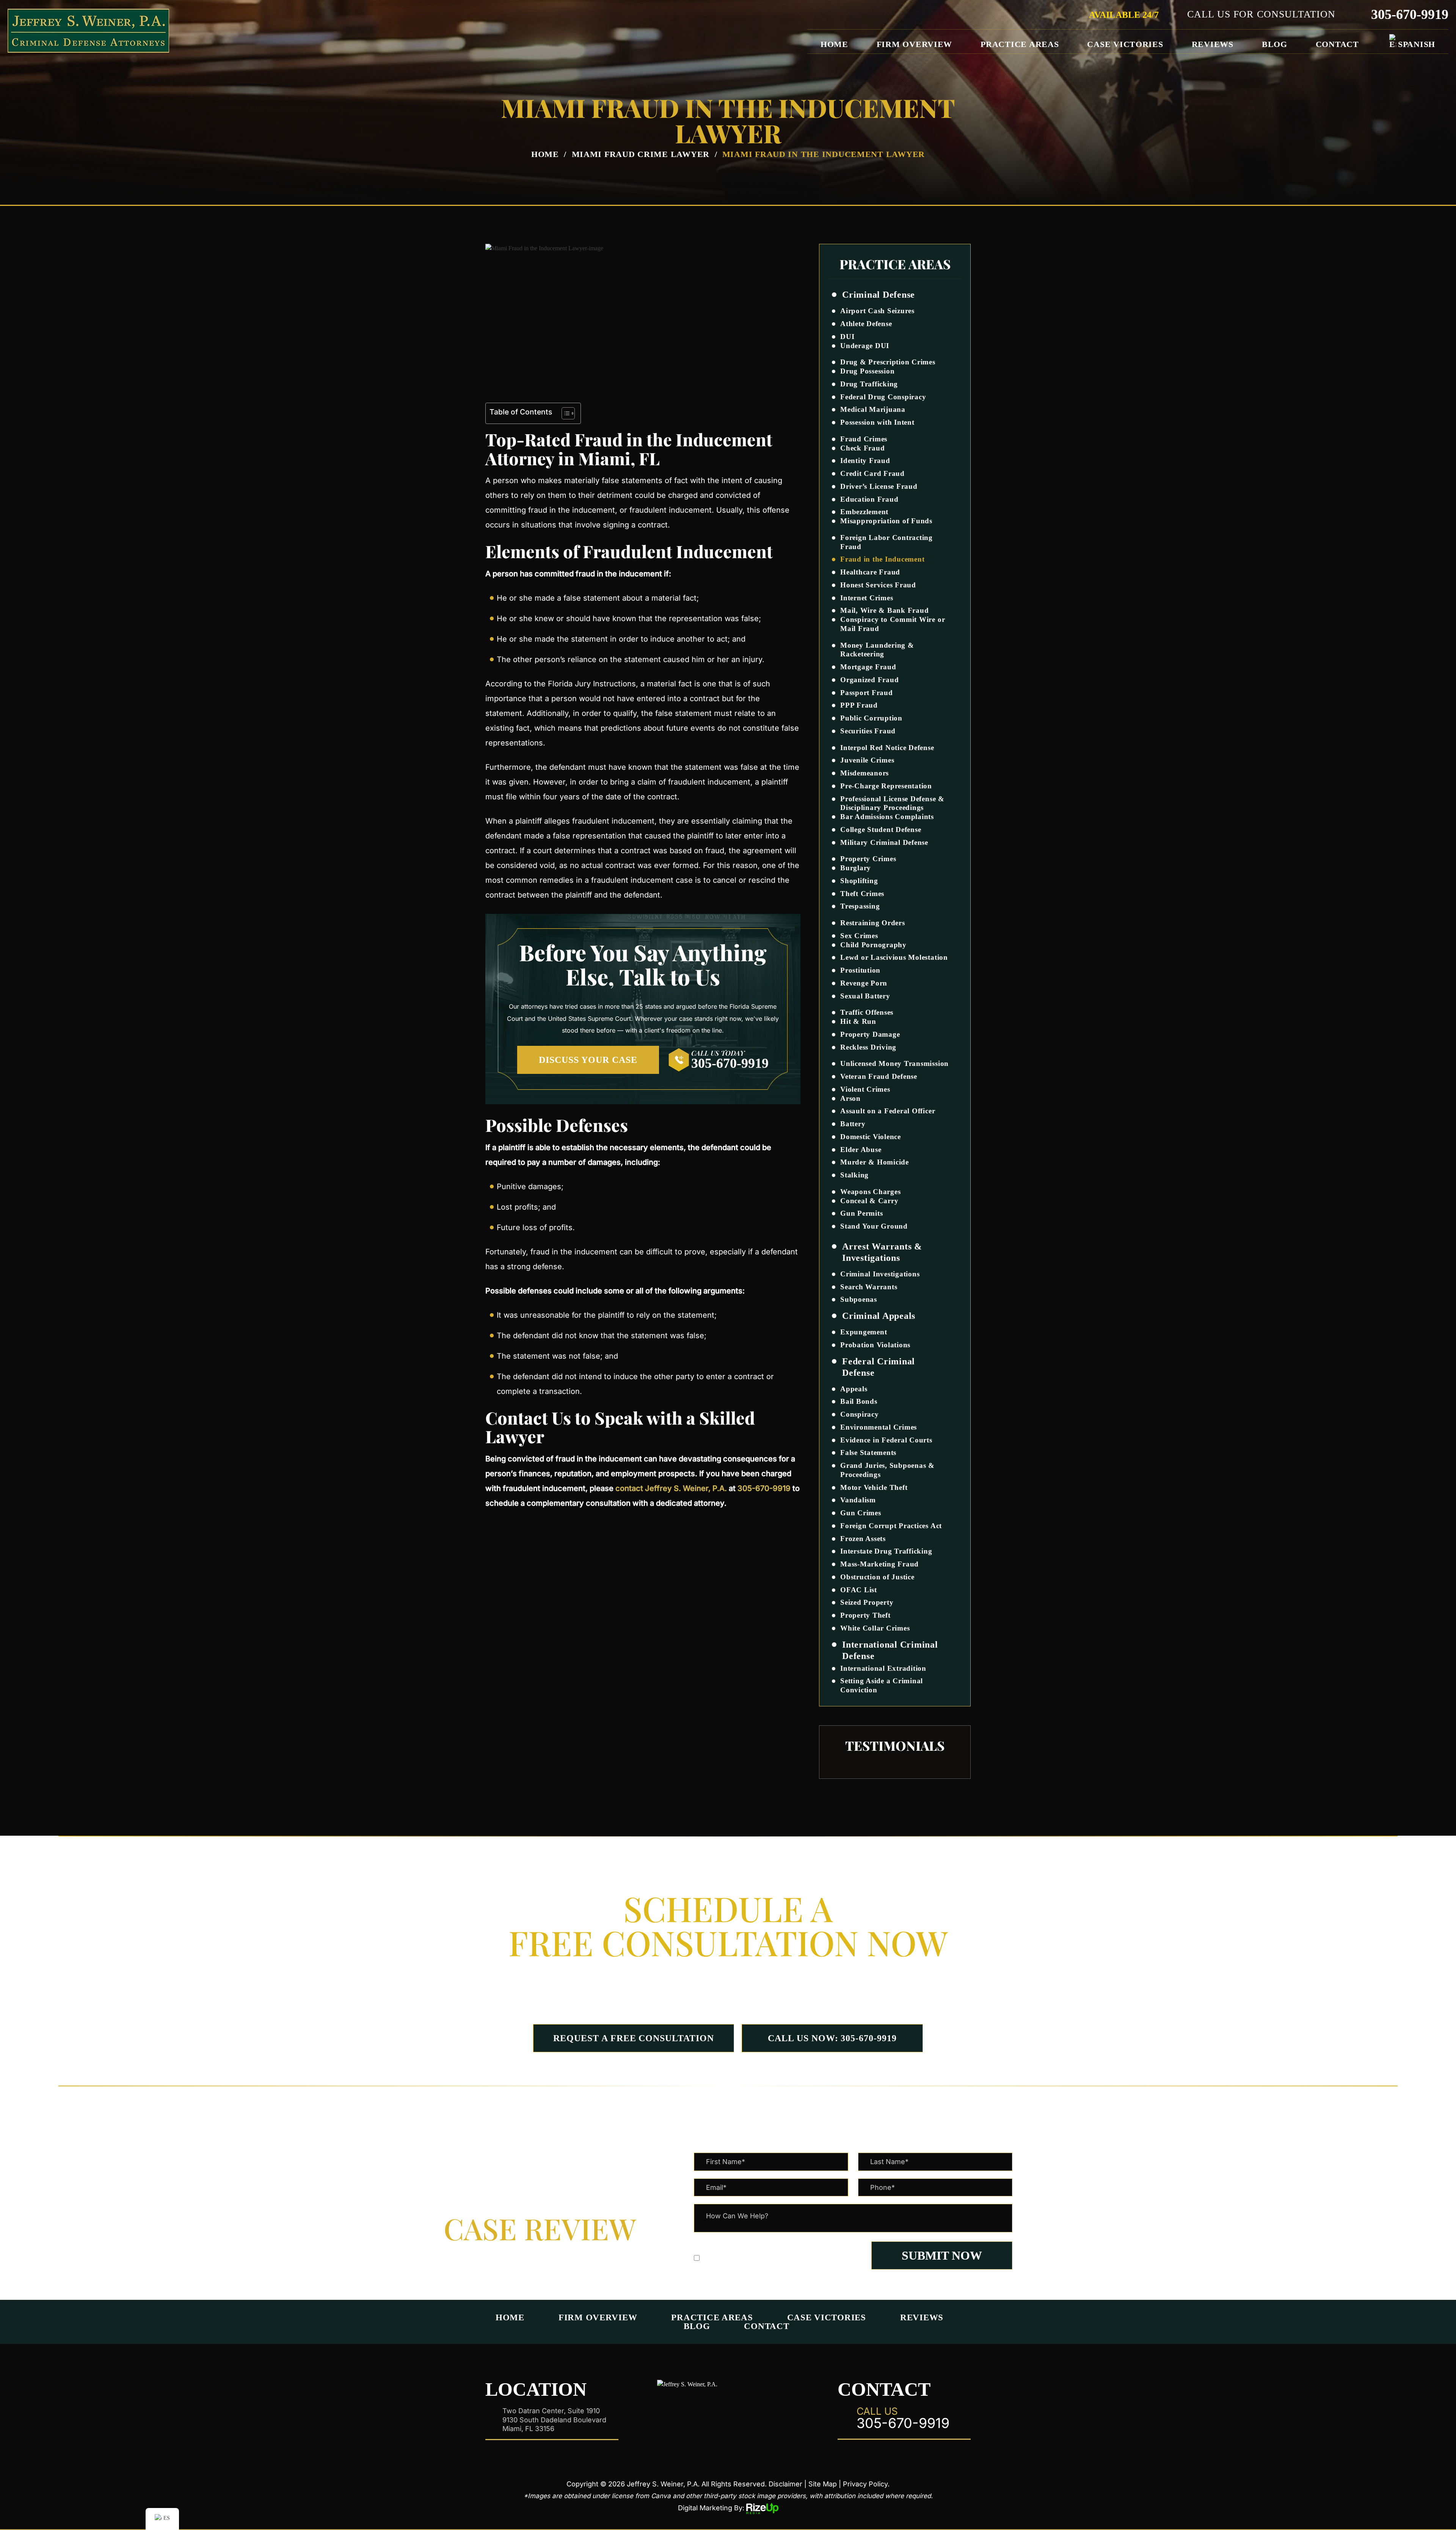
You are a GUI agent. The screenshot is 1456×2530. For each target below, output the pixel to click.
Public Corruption (871, 718)
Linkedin (701, 2412)
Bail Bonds (859, 1401)
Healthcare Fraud (870, 572)
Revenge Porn (864, 983)
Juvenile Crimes (867, 760)
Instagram (728, 2412)
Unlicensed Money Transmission (894, 1063)
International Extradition (883, 1668)
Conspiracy (860, 1414)
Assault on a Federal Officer (888, 1111)
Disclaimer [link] (785, 2484)
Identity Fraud (865, 461)
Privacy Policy (757, 2243)
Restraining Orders (873, 923)
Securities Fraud (868, 731)
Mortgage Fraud (868, 667)
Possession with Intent (877, 422)
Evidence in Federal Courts (886, 1440)
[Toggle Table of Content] (564, 413)
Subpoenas (859, 1299)
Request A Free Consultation (634, 2038)
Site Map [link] (823, 2484)
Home (834, 44)
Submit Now (942, 2255)
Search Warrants (869, 1287)
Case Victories (1125, 44)
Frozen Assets (863, 1539)
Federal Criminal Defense (879, 1367)
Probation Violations (875, 1345)
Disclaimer (712, 2243)
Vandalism (858, 1500)
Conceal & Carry (869, 1201)
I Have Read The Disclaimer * (751, 2258)
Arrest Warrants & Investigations (882, 1252)
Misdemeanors (864, 773)
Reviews (1213, 44)
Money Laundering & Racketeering (877, 650)
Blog (1275, 44)
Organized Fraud (869, 680)
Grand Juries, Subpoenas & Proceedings (887, 1470)
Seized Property (867, 1602)
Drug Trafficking (869, 384)
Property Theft (865, 1615)
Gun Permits (861, 1213)
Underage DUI (865, 346)
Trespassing (860, 906)
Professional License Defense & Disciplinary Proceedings (892, 803)
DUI (847, 337)
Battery (853, 1124)
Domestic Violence (871, 1137)
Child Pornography (873, 945)
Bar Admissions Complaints (887, 817)
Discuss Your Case (588, 1060)
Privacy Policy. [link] (866, 2484)
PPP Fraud (859, 705)
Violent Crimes (865, 1089)
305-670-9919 (1410, 14)
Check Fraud (862, 448)
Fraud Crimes (864, 439)
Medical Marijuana (873, 409)
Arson (850, 1098)
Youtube (782, 2412)
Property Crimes (868, 859)
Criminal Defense (879, 295)
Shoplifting (859, 881)
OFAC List (859, 1590)
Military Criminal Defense (884, 842)
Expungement (864, 1332)
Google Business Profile (755, 2412)
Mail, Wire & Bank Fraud (884, 610)
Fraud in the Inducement (882, 559)
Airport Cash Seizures (877, 311)
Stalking (854, 1175)
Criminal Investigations (880, 1274)
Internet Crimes (867, 598)
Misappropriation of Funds (886, 521)
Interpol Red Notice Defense (887, 748)
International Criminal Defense (890, 1650)
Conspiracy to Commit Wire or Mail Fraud (893, 624)
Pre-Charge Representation (886, 786)
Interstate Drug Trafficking (886, 1551)
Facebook (674, 2412)
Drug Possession (867, 371)
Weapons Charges (870, 1192)
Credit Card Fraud (872, 473)
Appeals (854, 1389)
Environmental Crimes (879, 1427)
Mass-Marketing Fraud (879, 1564)
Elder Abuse (861, 1150)
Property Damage (870, 1034)
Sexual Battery (865, 996)
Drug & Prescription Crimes (888, 362)
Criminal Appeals (879, 1316)
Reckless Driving (868, 1047)
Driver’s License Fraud (879, 486)
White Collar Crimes (875, 1628)
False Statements (868, 1453)
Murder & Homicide (875, 1162)
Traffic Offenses (867, 1012)
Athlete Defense (866, 324)
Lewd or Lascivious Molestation (894, 957)
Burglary (856, 868)
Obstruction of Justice (877, 1577)
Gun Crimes (861, 1513)
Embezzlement (864, 512)
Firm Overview (915, 44)
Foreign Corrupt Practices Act (891, 1526)
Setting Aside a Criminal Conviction (882, 1685)
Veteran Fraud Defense (879, 1076)
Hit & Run (858, 1021)
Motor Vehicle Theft (874, 1487)
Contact (1337, 44)
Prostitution (860, 970)
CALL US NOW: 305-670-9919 (832, 2038)
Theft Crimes (862, 894)
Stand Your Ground (874, 1226)
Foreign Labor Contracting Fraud (886, 542)
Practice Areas (1020, 44)
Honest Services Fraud (878, 585)
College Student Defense (881, 829)
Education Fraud (869, 499)
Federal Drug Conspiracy (883, 397)
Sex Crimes (859, 936)
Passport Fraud (867, 693)
